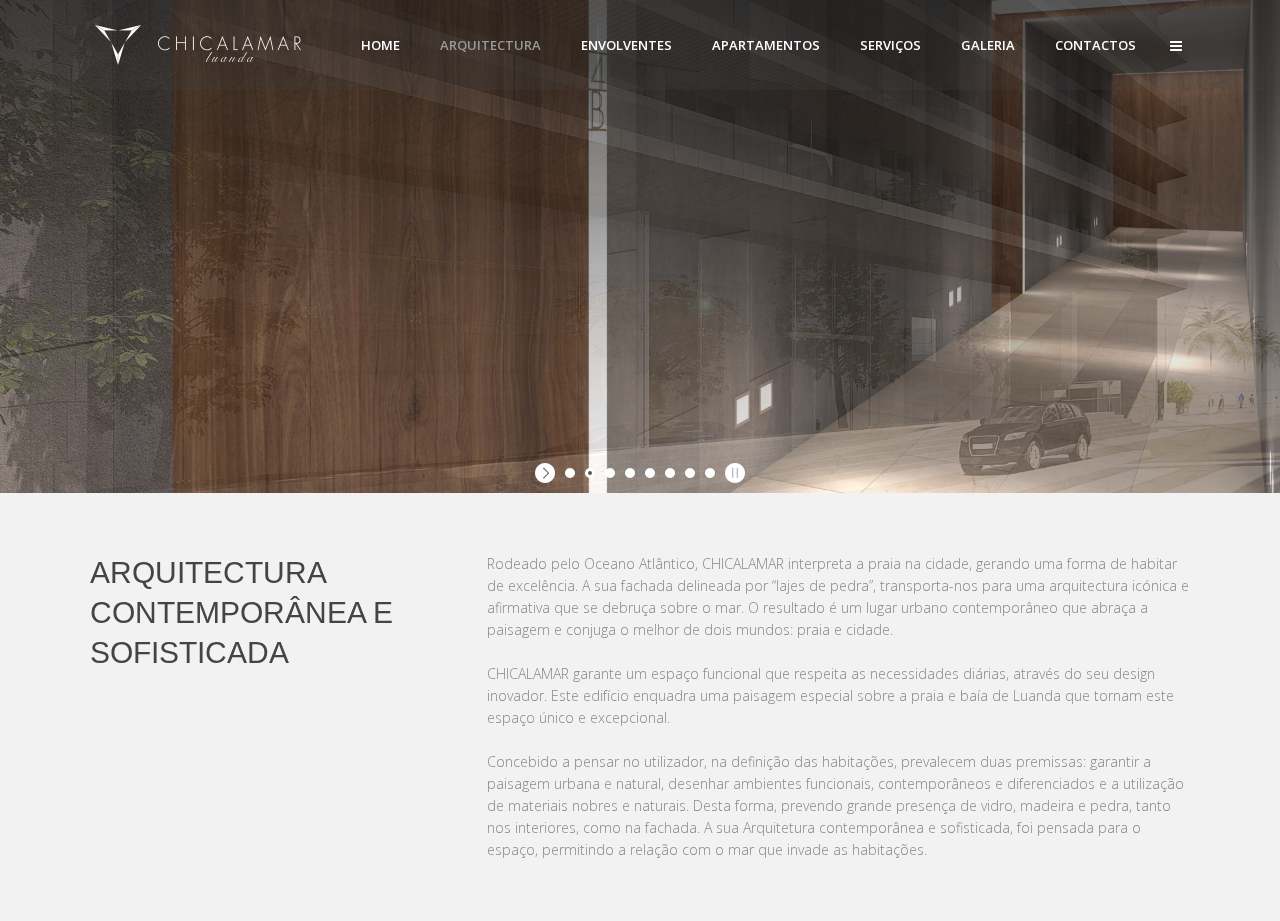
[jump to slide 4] (630, 473)
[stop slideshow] (732, 473)
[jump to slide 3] (610, 473)
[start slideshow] (547, 473)
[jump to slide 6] (670, 473)
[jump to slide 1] (570, 473)
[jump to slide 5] (650, 473)
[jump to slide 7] (690, 473)
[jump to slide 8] (710, 473)
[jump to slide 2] (590, 473)
